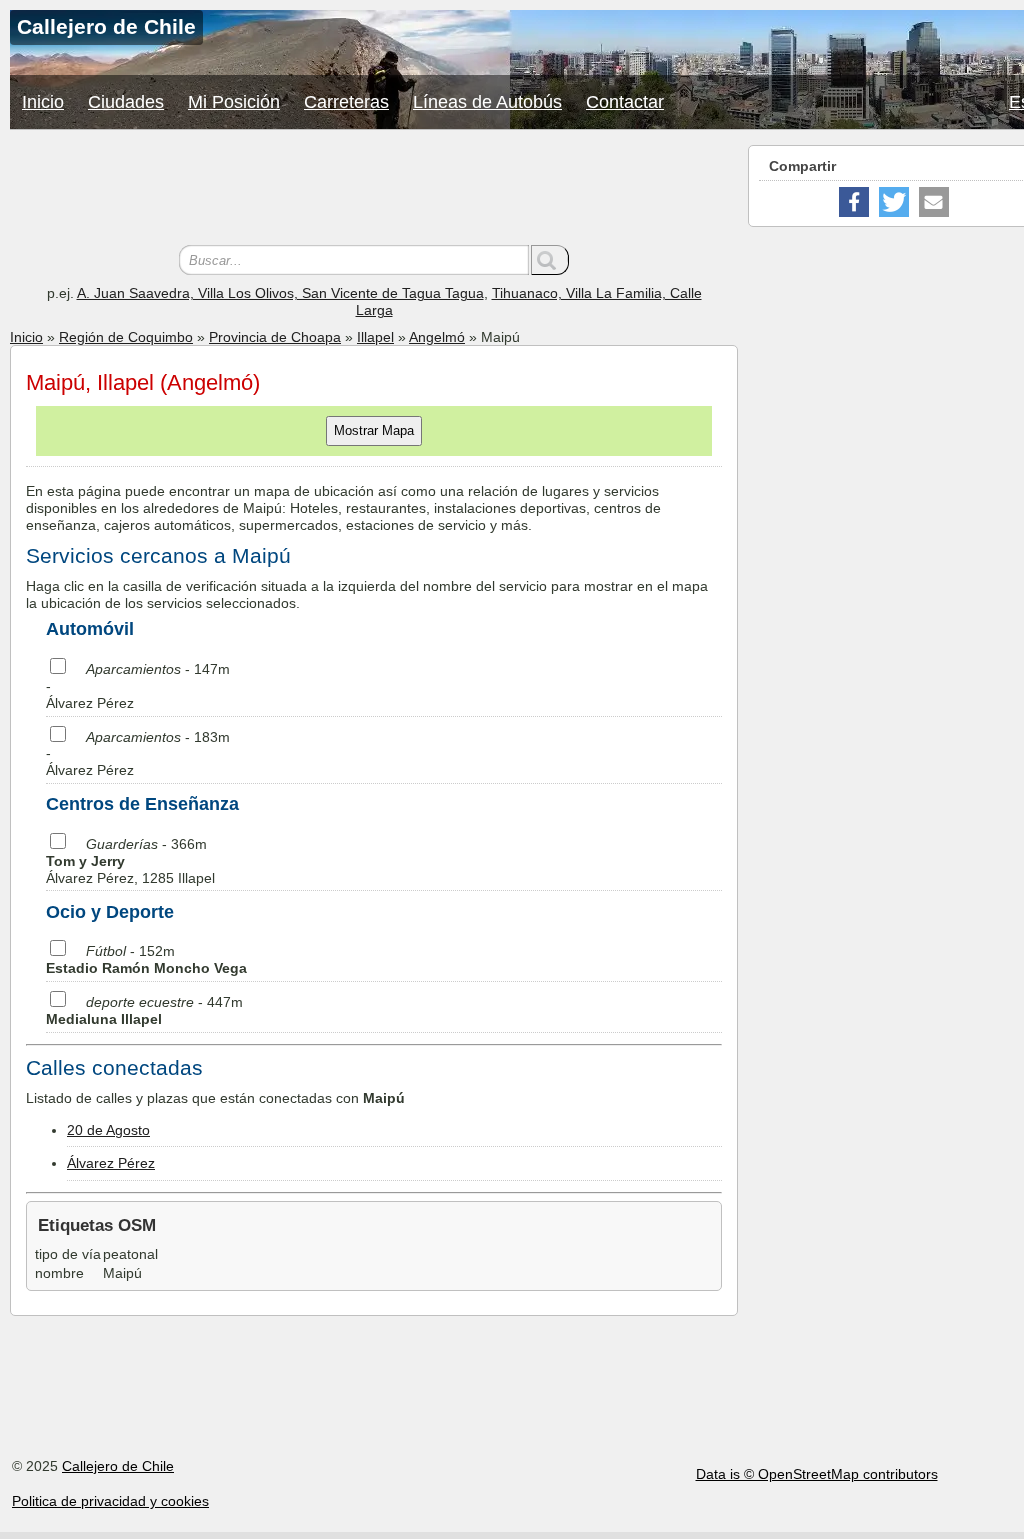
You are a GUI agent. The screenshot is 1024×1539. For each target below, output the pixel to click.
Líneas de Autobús (487, 102)
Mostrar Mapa (374, 430)
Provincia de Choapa (275, 337)
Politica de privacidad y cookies (110, 1501)
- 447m (144, 1010)
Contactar (625, 102)
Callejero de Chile (118, 1466)
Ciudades (126, 102)
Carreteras (346, 102)
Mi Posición (234, 102)
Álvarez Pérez (111, 1163)
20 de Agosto (108, 1130)
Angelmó (437, 337)
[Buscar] (550, 260)
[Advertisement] (374, 190)
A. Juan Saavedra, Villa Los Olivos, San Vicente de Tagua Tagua (280, 293)
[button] (854, 202)
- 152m (146, 959)
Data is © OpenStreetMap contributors (817, 1474)
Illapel (375, 337)
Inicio (43, 102)
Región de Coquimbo (126, 337)
